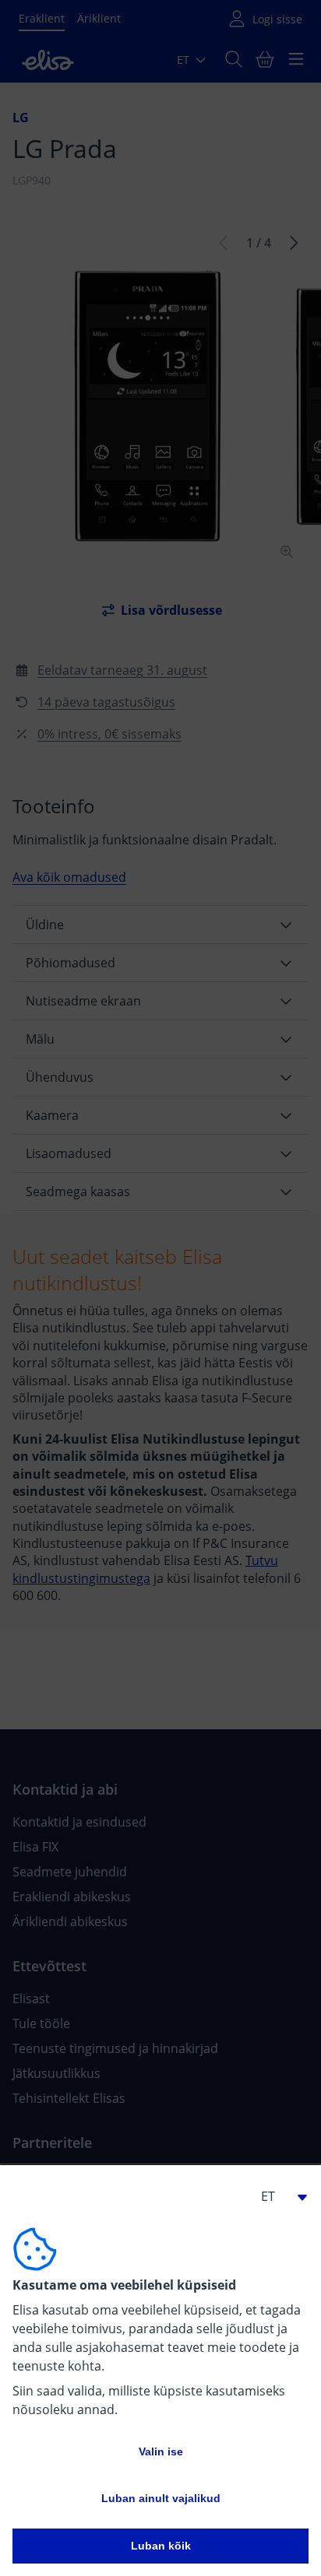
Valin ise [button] (161, 2451)
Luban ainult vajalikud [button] (161, 2498)
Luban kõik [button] (161, 2546)
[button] (277, 2196)
